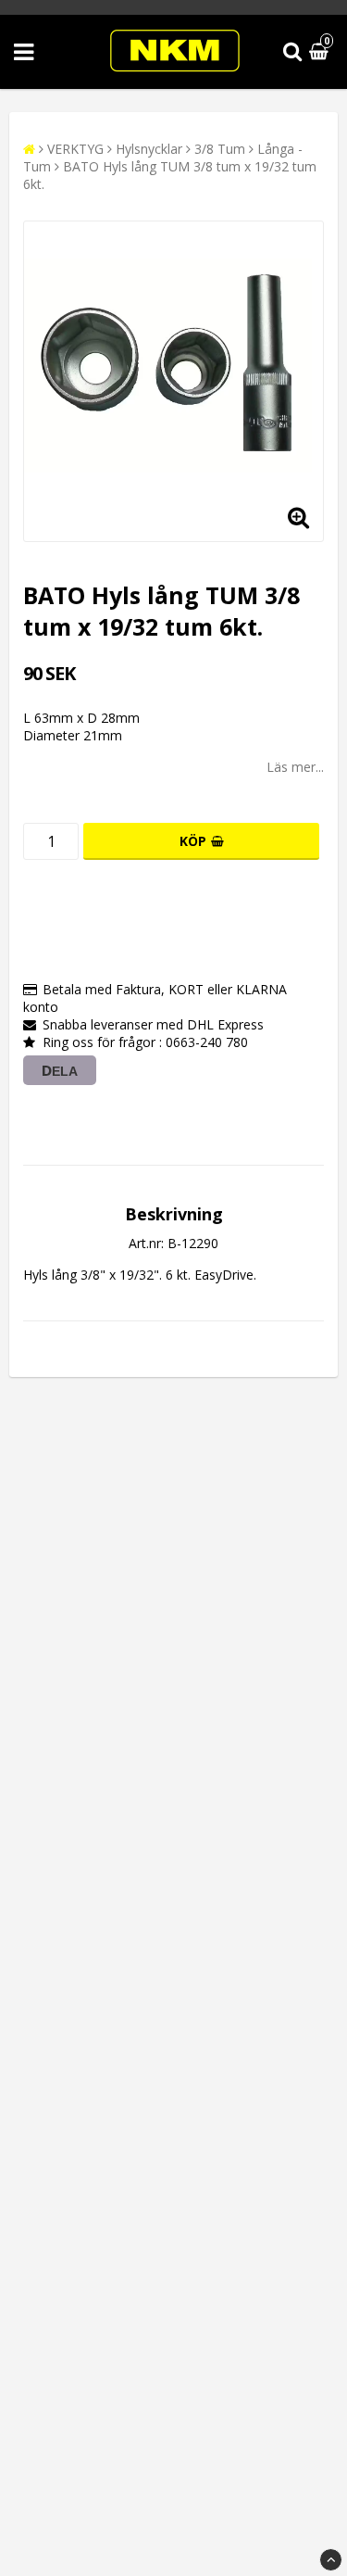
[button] (321, 52)
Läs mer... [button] (295, 767)
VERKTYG (75, 149)
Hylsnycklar (149, 149)
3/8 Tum (220, 149)
